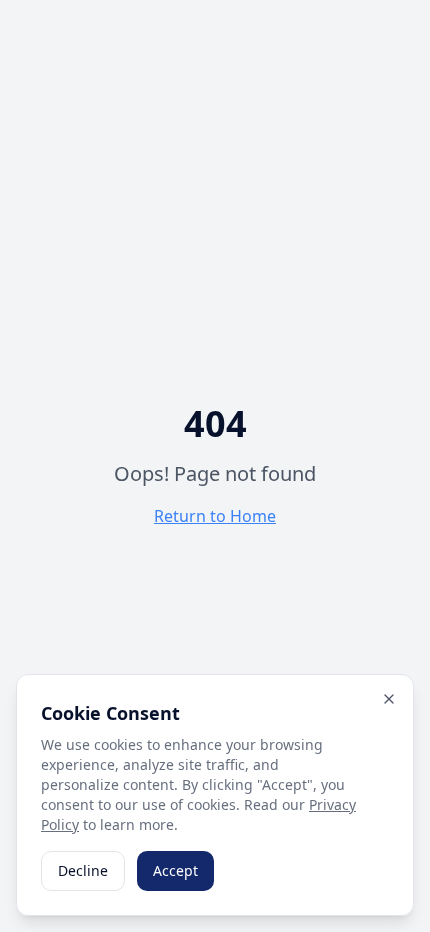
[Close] (389, 699)
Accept (175, 870)
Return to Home (215, 516)
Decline (83, 870)
